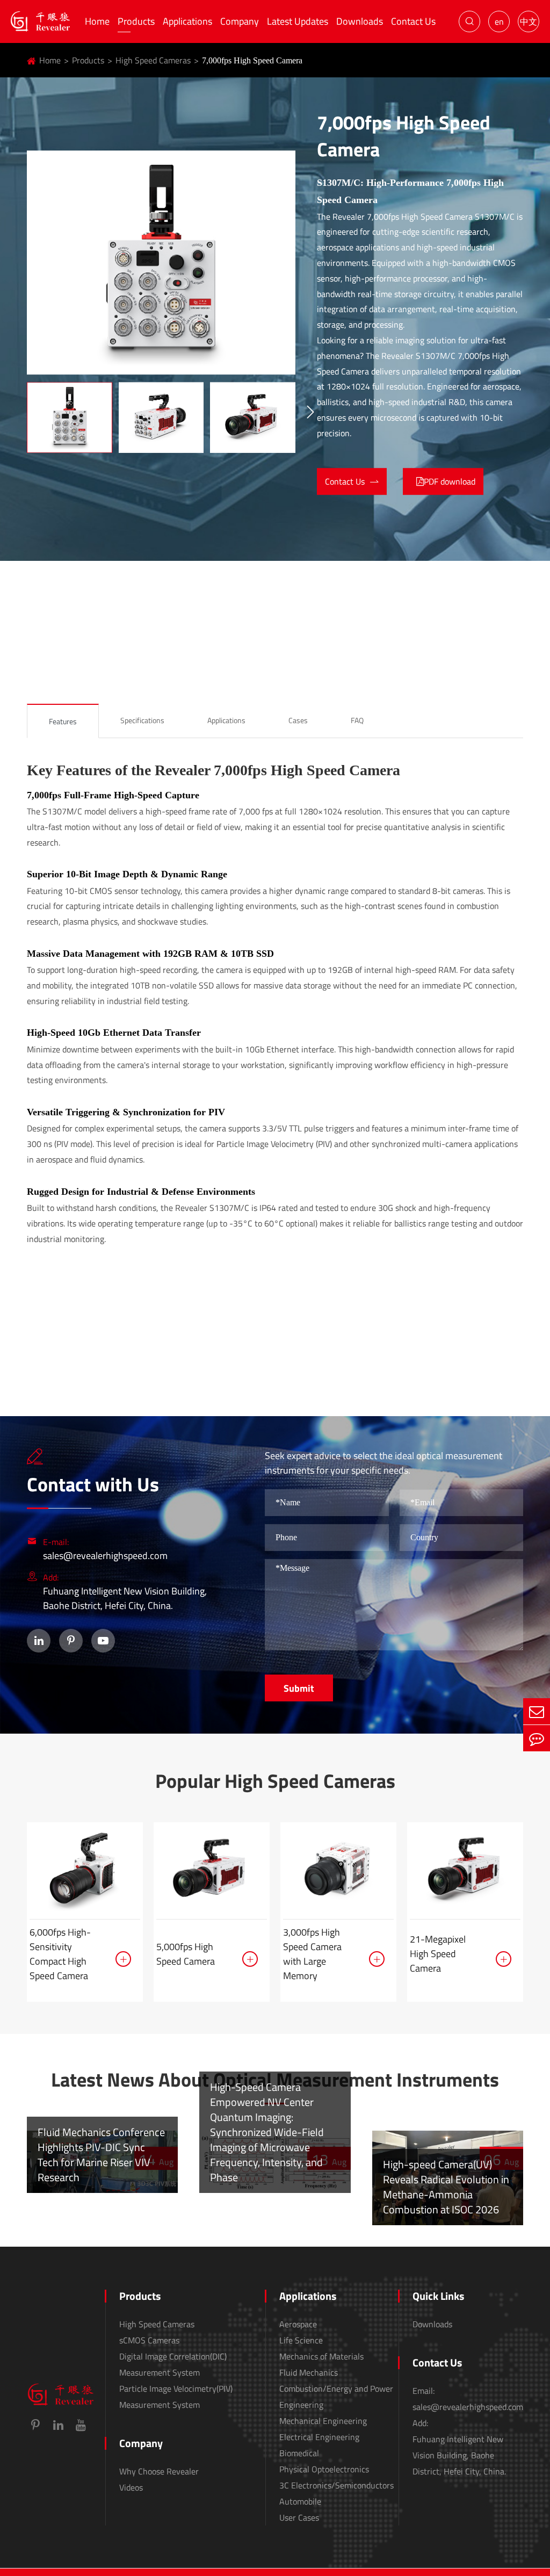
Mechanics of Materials (321, 2356)
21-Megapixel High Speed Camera (438, 1954)
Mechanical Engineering (323, 2421)
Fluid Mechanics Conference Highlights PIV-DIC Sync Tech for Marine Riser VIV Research (101, 2155)
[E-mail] (537, 1711)
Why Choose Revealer (159, 2471)
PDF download (450, 481)
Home (97, 21)
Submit (299, 1688)
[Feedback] (537, 1738)
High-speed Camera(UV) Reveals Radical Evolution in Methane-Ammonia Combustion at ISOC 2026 (446, 2187)
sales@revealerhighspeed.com (105, 1556)
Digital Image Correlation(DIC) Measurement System (173, 2364)
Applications (187, 21)
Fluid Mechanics (309, 2372)
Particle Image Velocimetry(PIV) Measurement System (176, 2397)
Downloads (360, 21)
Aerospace (298, 2324)
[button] (310, 413)
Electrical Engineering (319, 2437)
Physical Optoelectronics (324, 2469)
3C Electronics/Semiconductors (336, 2485)
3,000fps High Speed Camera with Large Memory (312, 1954)
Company (240, 21)
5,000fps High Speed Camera (186, 1954)
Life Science (301, 2340)
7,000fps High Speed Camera (252, 60)
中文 (529, 21)
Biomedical (299, 2453)
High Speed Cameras (153, 60)
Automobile (300, 2501)
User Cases (299, 2517)
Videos (131, 2487)
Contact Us (413, 21)
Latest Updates (298, 21)
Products (136, 21)
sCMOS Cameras (149, 2340)
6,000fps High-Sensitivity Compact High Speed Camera (60, 1954)
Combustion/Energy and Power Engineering (336, 2397)
